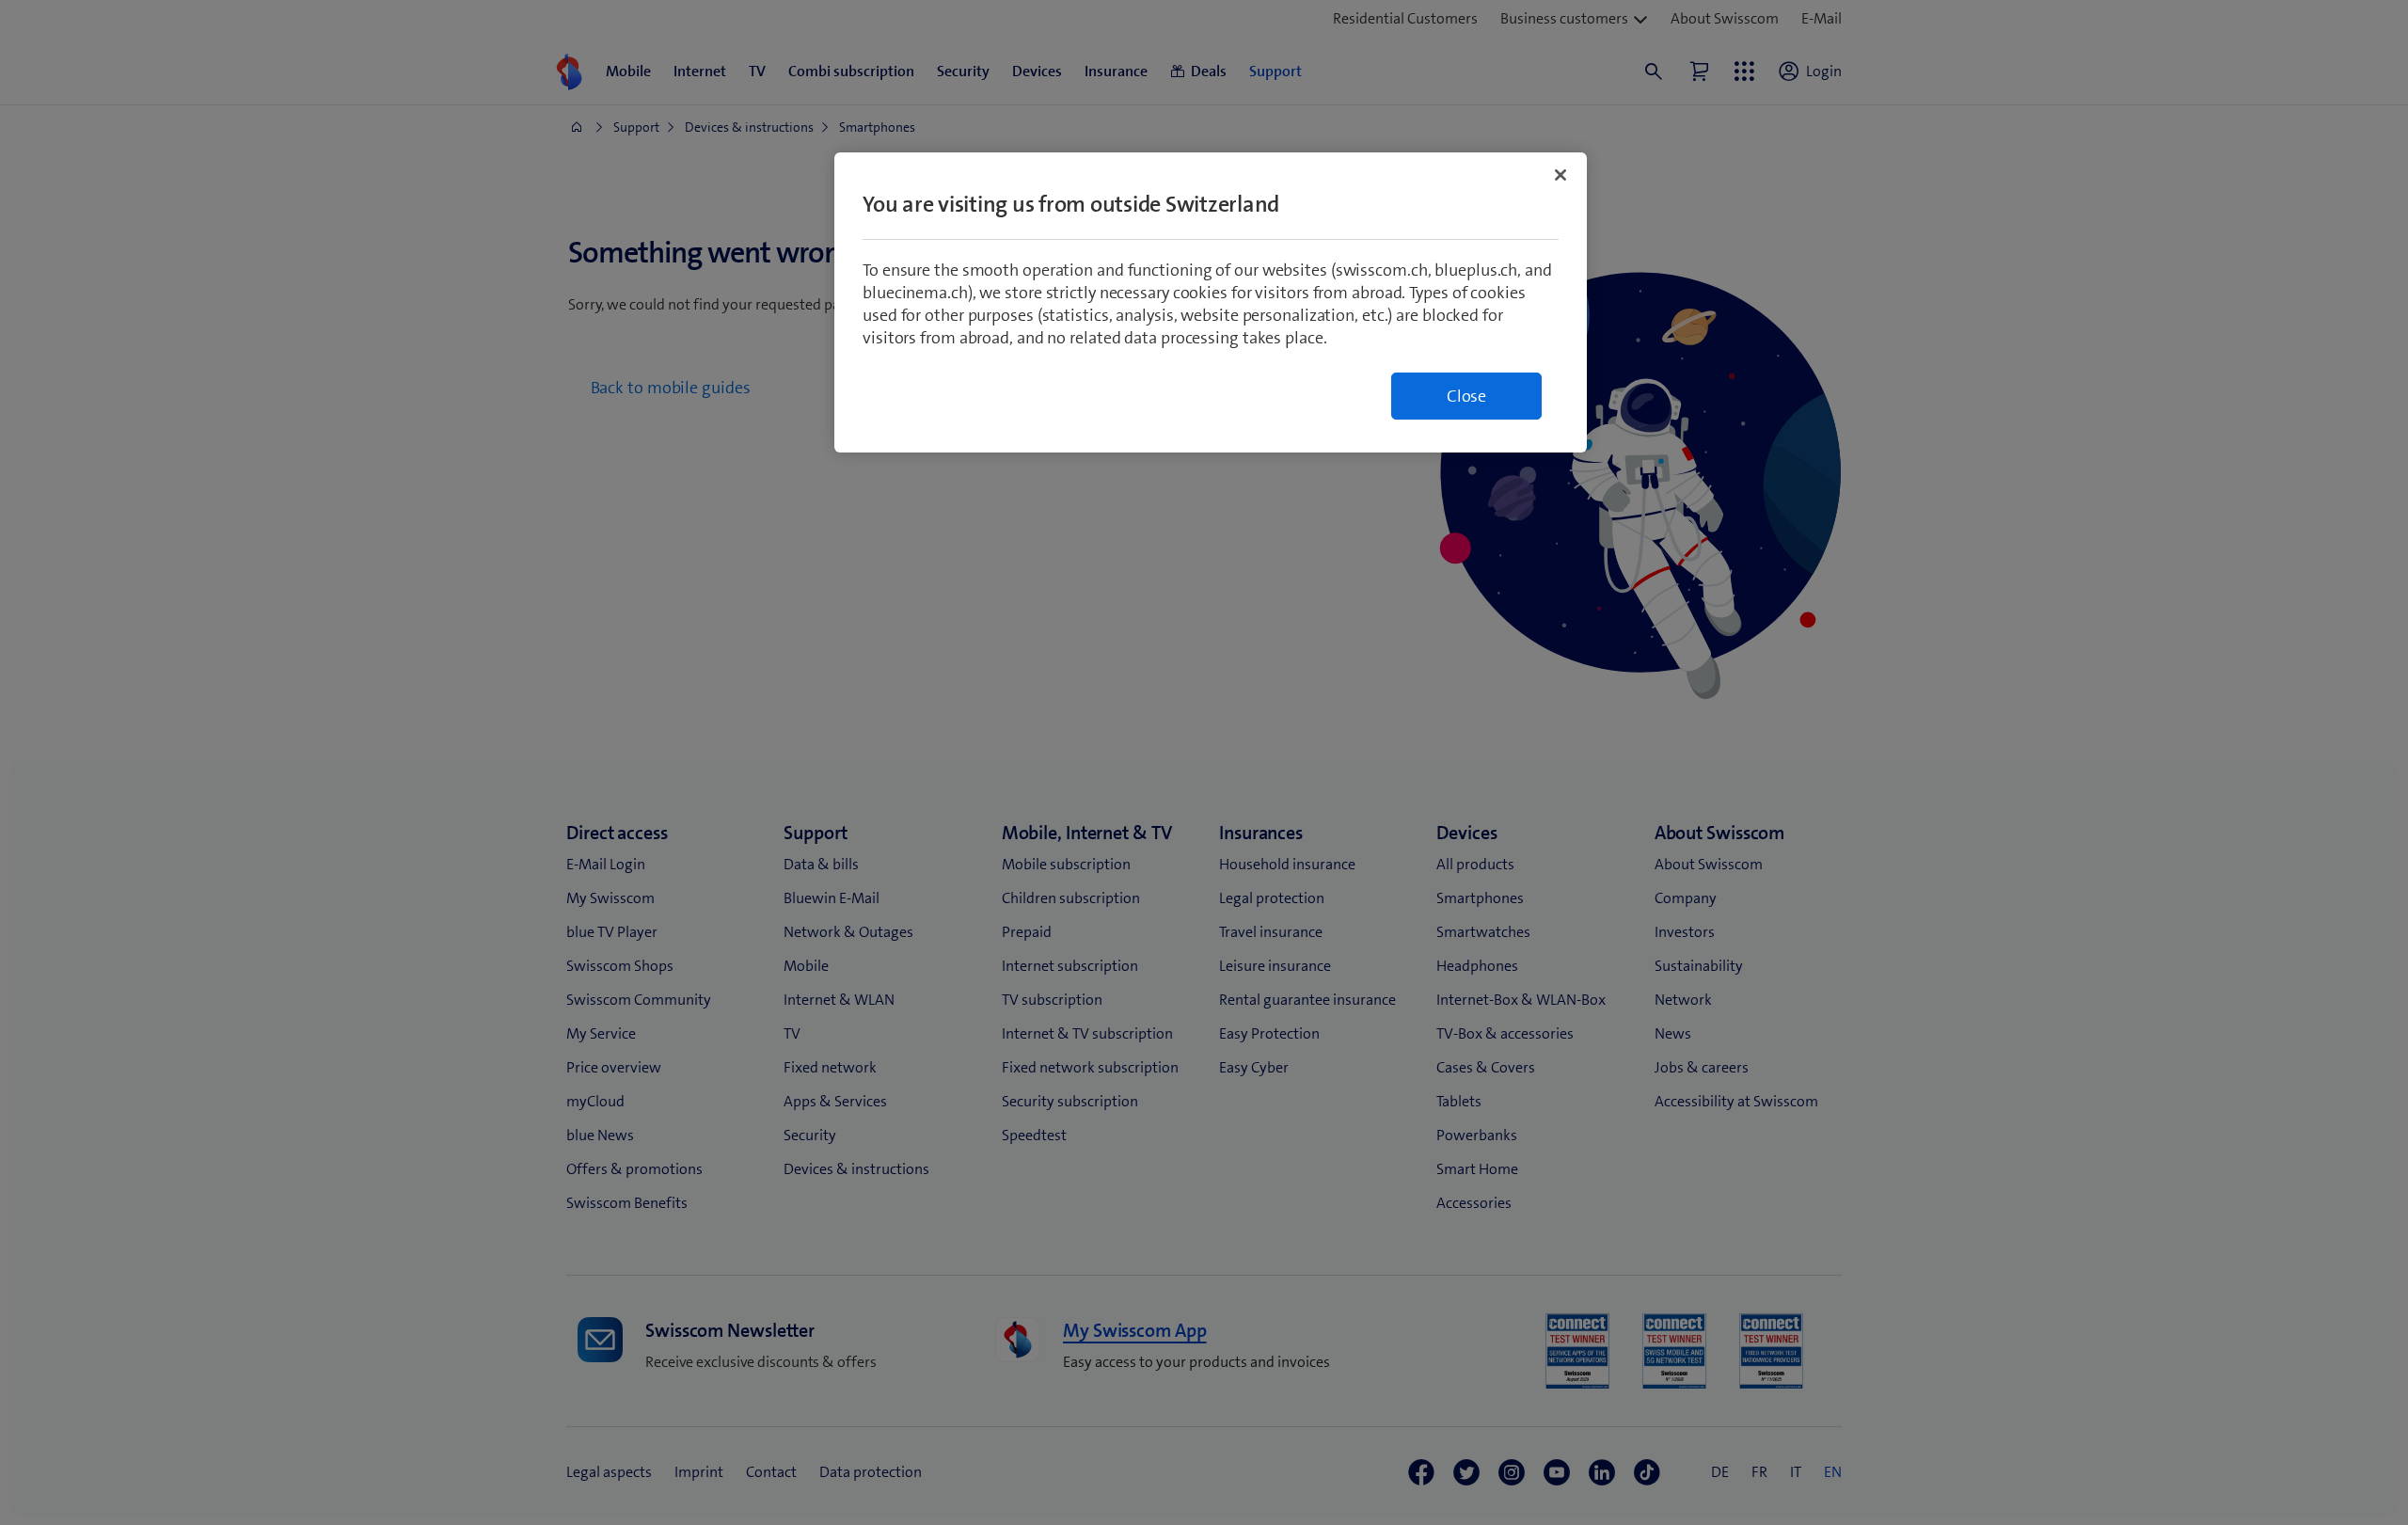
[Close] (1560, 175)
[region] (1211, 302)
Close (1466, 396)
